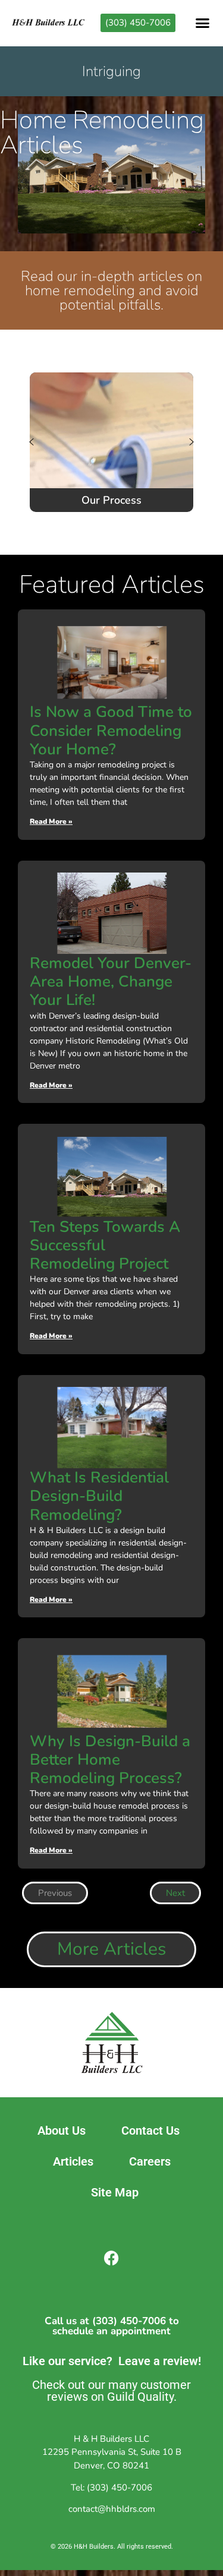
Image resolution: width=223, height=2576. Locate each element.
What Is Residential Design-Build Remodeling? (99, 1496)
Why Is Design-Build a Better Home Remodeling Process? (110, 1760)
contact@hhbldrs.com (112, 2509)
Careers (150, 2161)
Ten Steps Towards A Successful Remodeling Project (105, 1245)
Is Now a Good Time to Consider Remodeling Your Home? (111, 730)
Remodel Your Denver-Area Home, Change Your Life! (111, 982)
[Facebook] (112, 2258)
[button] (203, 23)
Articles (73, 2161)
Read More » (51, 821)
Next (175, 1893)
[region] (111, 442)
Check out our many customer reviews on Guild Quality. (111, 2391)
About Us (62, 2131)
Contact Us (150, 2131)
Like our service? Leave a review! (112, 2361)
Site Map (115, 2192)
